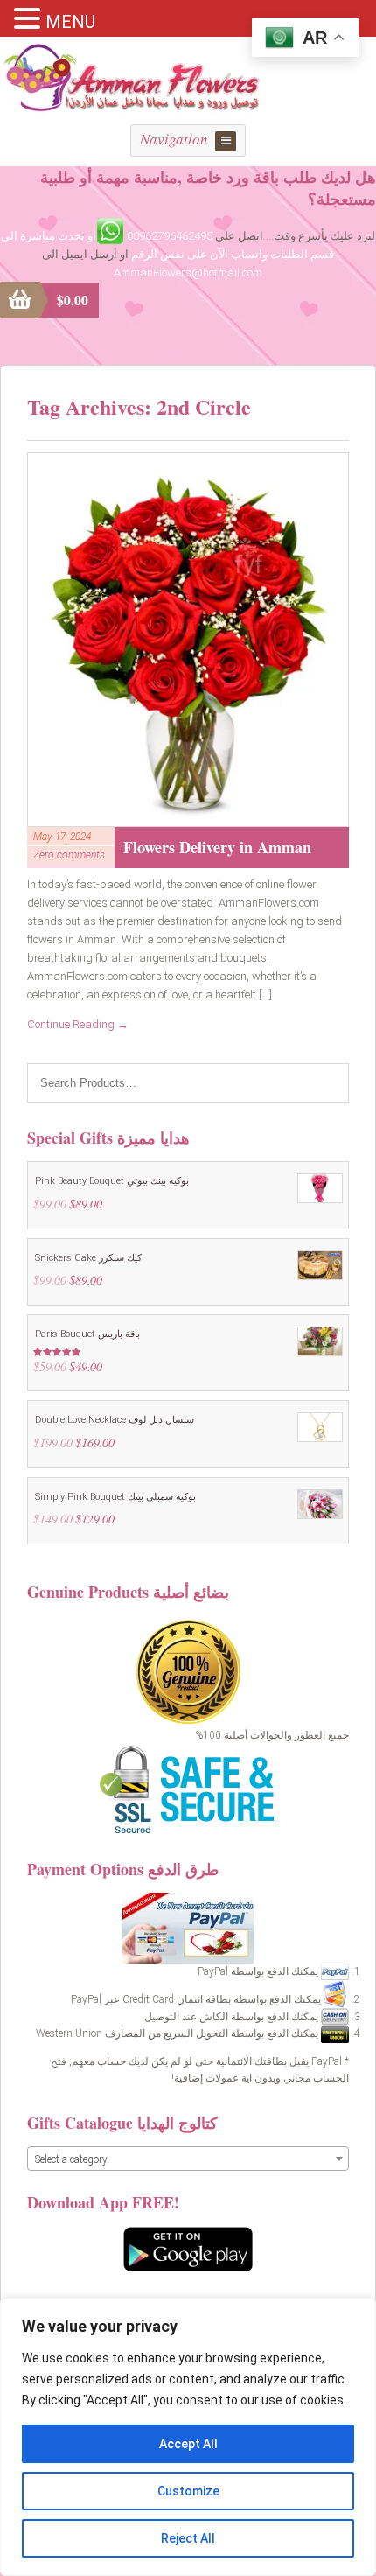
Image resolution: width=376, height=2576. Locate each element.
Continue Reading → (78, 1024)
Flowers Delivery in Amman (217, 847)
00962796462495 (170, 236)
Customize (188, 2491)
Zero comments (69, 855)
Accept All (188, 2444)
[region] (188, 2437)
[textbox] (188, 2159)
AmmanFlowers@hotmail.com (188, 273)
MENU (70, 22)
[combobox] (188, 2159)
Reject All (188, 2538)
